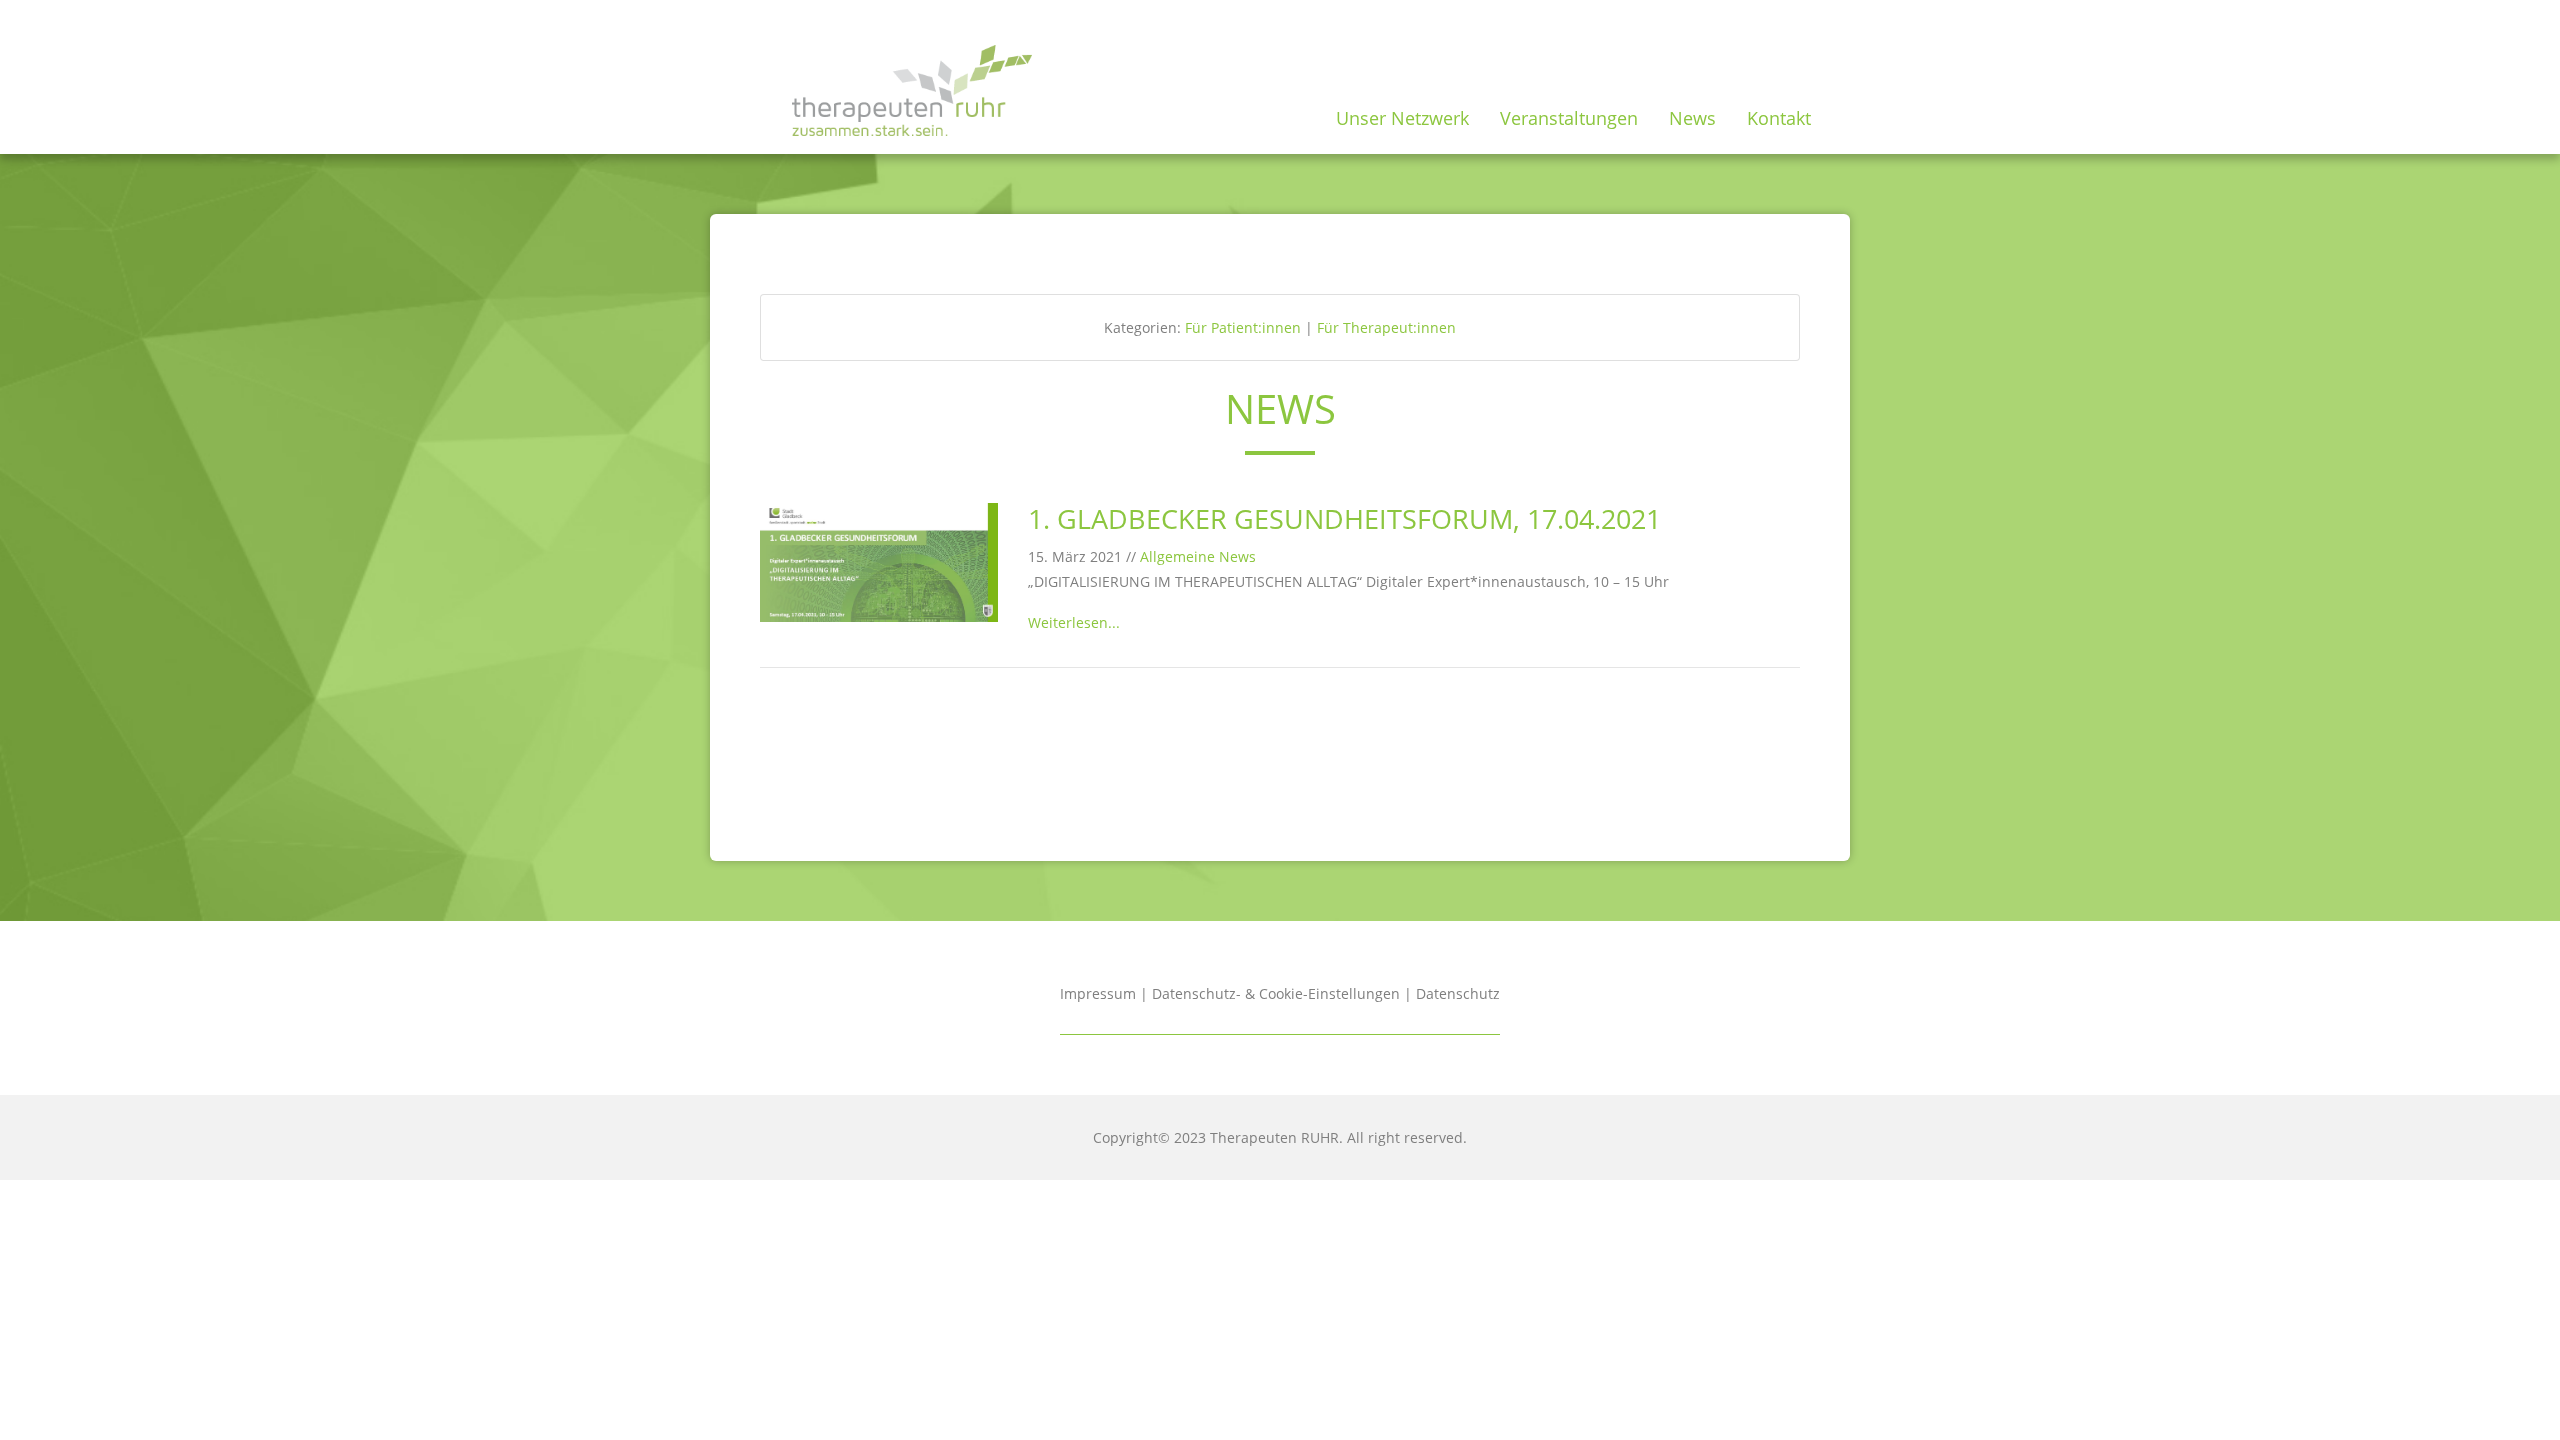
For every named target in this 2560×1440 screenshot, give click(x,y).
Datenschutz (1458, 993)
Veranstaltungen (1569, 118)
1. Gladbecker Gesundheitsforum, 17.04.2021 (1344, 518)
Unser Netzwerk (1402, 118)
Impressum (1098, 993)
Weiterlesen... (1074, 622)
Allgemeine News (1198, 556)
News (1692, 118)
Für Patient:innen (1243, 327)
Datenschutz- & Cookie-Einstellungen (1276, 993)
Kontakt (1779, 118)
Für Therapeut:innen (1386, 327)
